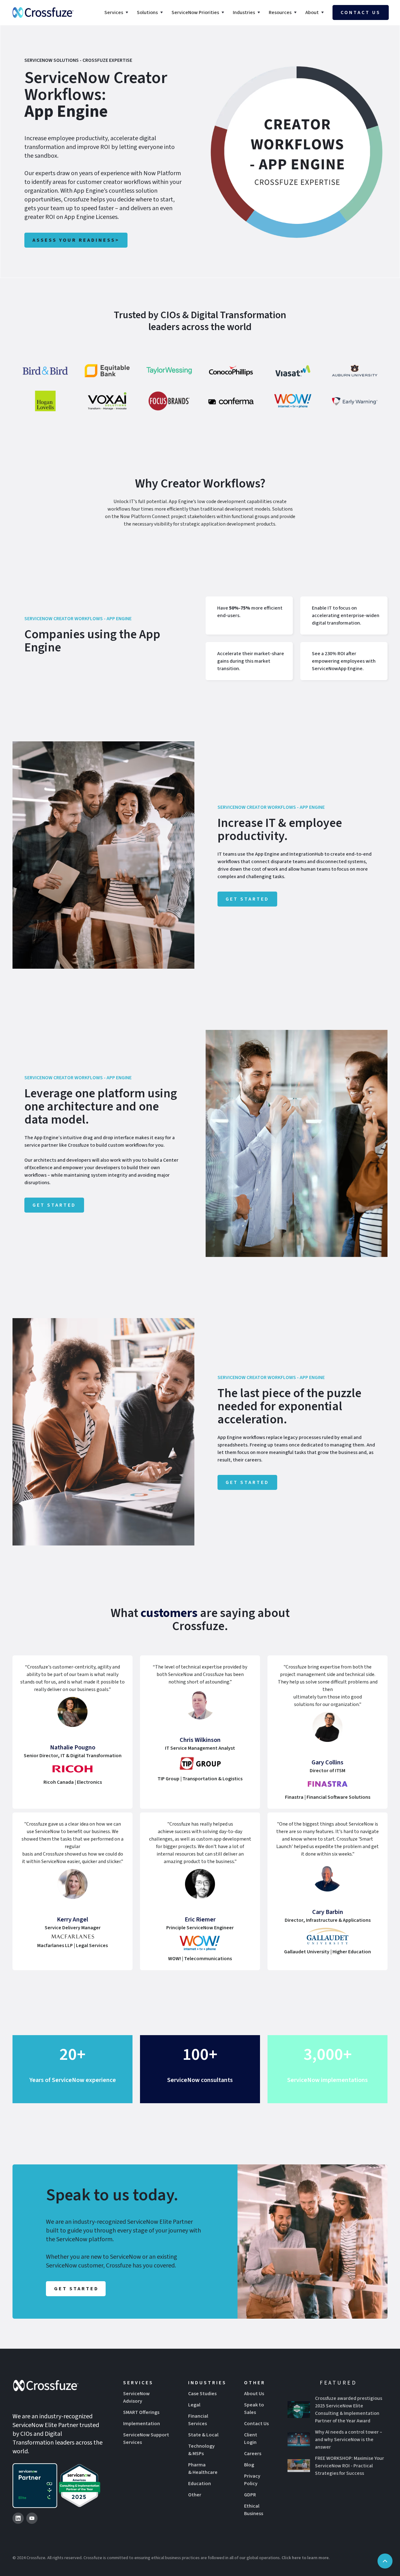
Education (200, 2484)
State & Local (203, 2435)
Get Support (327, 2088)
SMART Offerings (141, 2412)
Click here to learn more (305, 2558)
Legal (194, 2405)
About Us (254, 2394)
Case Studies (202, 2394)
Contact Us (256, 2424)
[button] (117, 12)
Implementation (142, 2424)
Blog (249, 2465)
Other (195, 2495)
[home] (43, 12)
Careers (253, 2454)
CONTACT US (361, 12)
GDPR (250, 2495)
